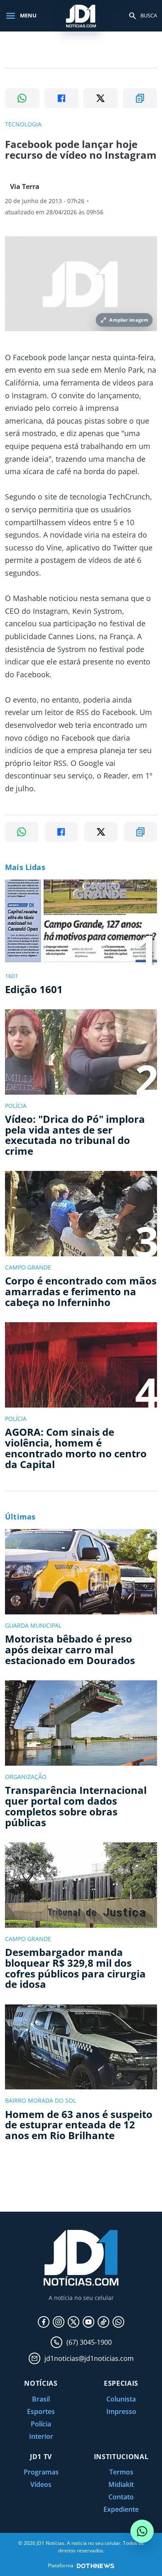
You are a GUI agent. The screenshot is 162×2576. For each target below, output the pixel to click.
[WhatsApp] (118, 2322)
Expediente (121, 2509)
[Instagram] (59, 2322)
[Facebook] (44, 2322)
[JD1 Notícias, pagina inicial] (81, 16)
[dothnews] (96, 2566)
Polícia (41, 2424)
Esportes (41, 2411)
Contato (121, 2497)
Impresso (121, 2411)
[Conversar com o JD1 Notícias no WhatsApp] (142, 2531)
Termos (121, 2472)
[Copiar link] (140, 98)
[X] (74, 2322)
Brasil (41, 2399)
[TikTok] (103, 2322)
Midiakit (121, 2484)
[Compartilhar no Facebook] (62, 98)
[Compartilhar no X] (101, 98)
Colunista (121, 2399)
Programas (41, 2472)
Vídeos (41, 2484)
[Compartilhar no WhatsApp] (22, 98)
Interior (41, 2436)
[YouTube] (88, 2322)
